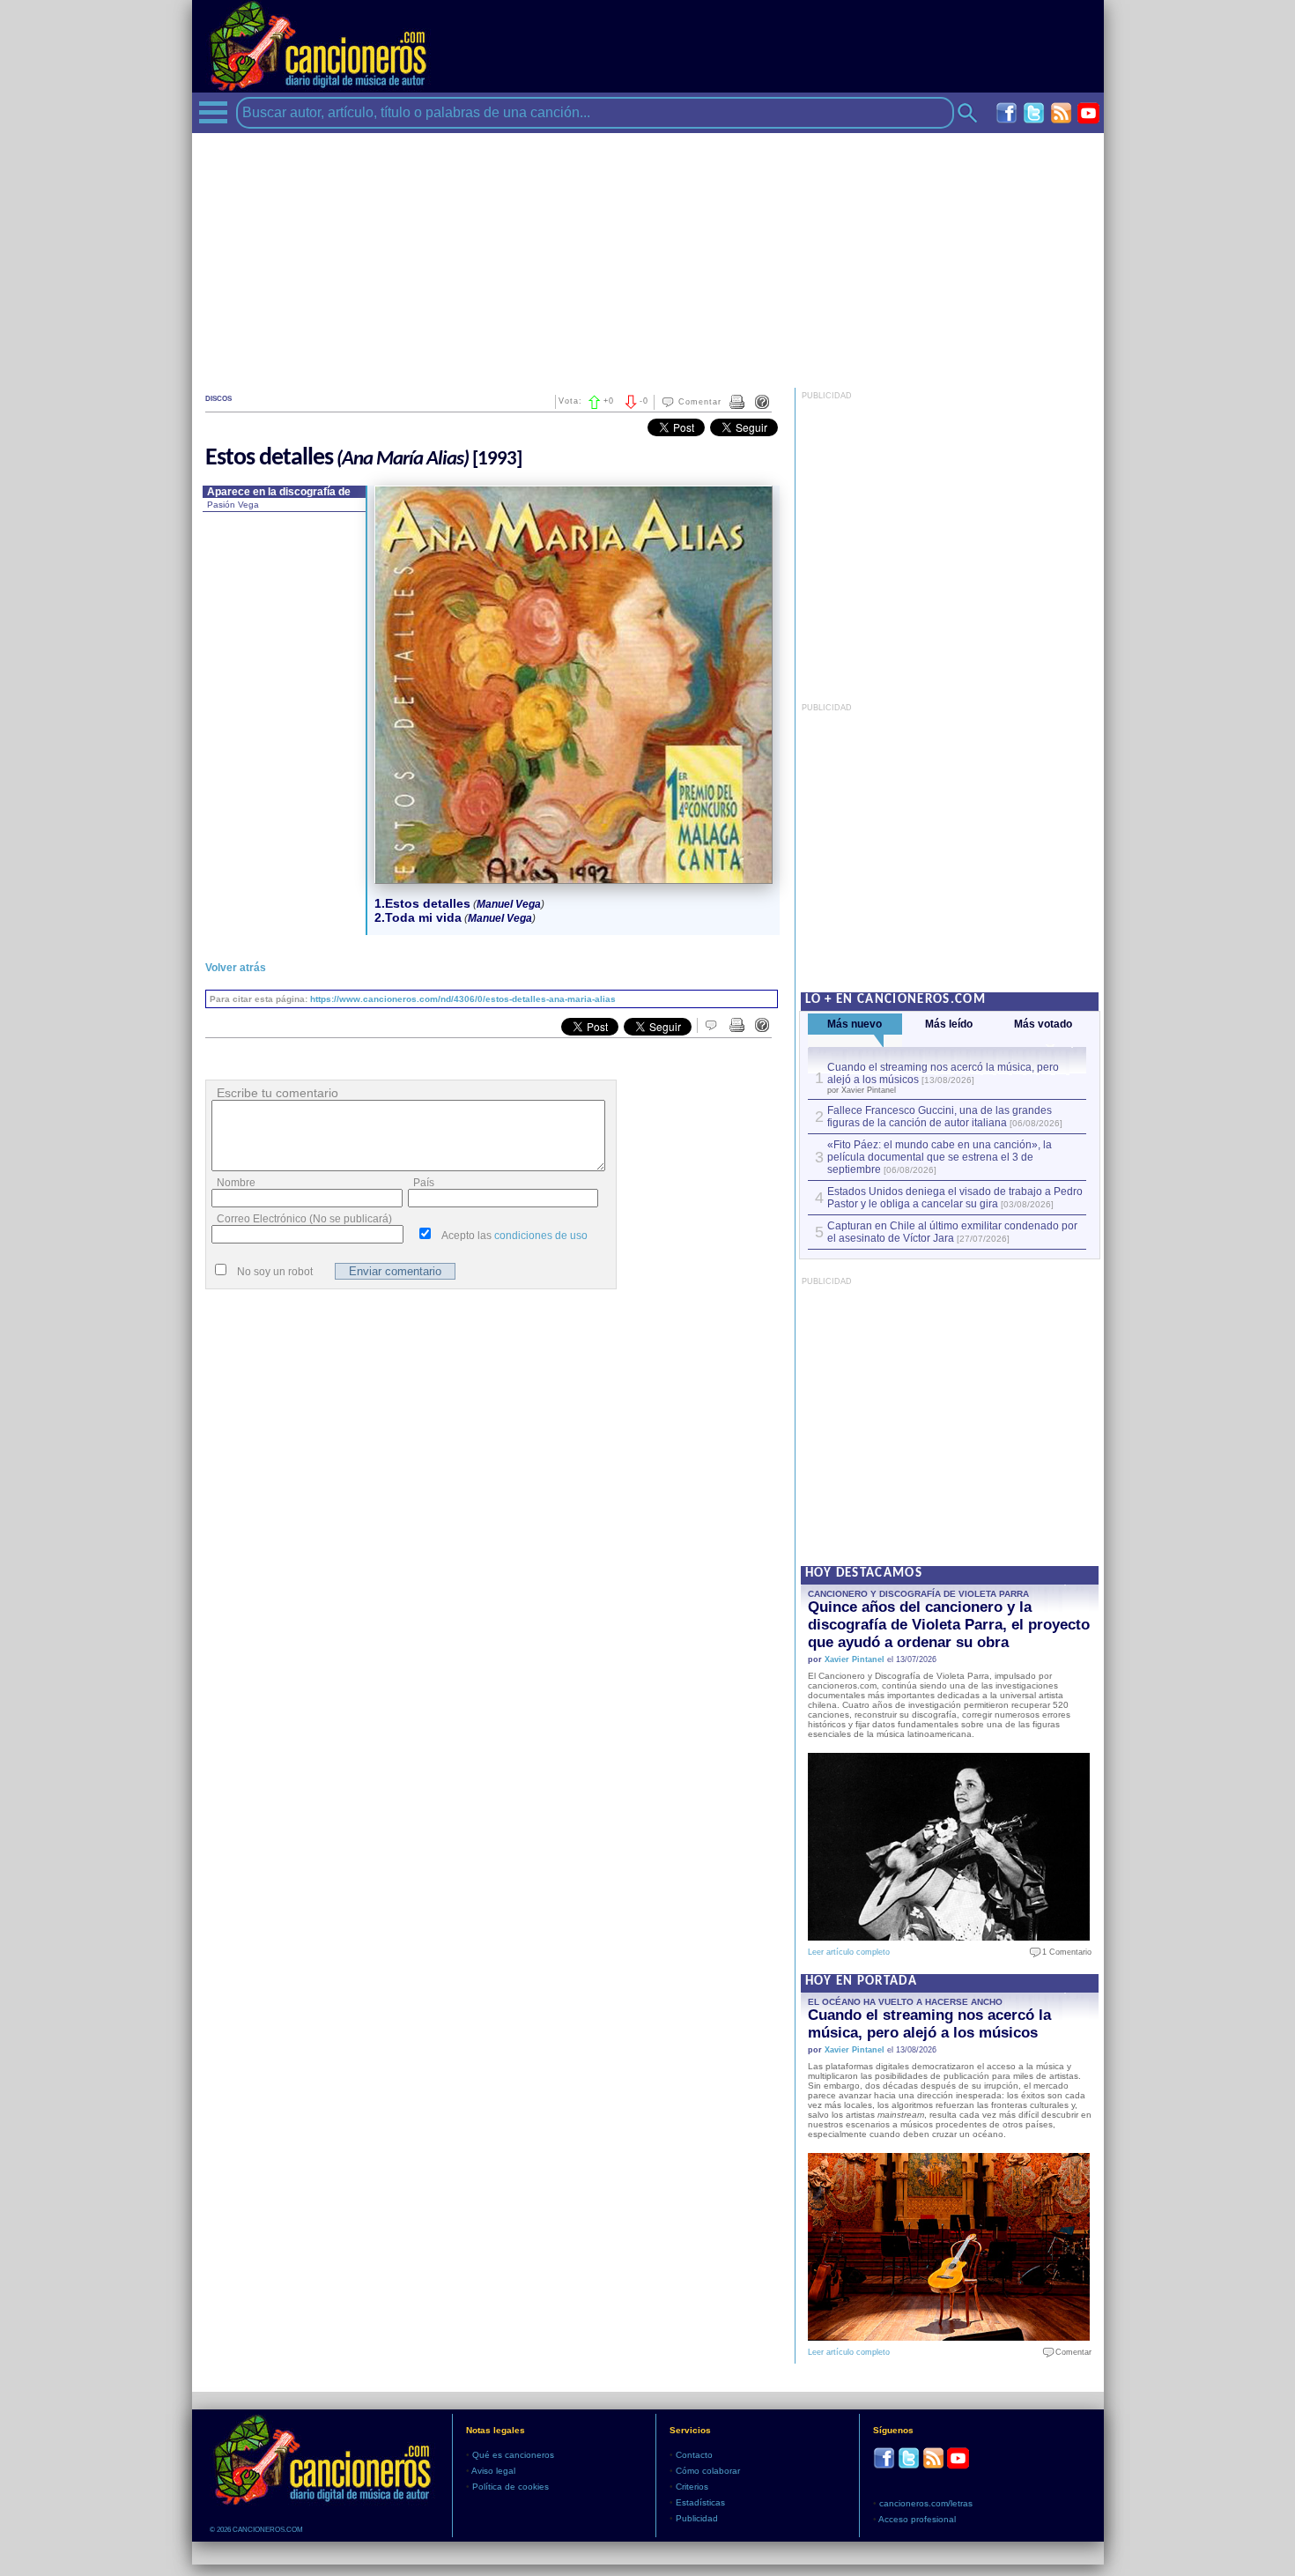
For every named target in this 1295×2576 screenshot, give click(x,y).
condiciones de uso (541, 1236)
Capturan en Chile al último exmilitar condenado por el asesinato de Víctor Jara (952, 1232)
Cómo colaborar (708, 2471)
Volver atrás (236, 968)
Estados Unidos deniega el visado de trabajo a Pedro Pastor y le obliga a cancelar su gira (955, 1198)
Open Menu (213, 112)
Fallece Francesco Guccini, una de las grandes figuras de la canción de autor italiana (940, 1117)
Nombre (236, 1183)
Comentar (700, 402)
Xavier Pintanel (855, 1659)
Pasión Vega (233, 505)
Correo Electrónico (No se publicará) (304, 1219)
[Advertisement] (648, 256)
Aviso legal (493, 2471)
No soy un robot (275, 1272)
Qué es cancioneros (513, 2455)
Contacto (694, 2455)
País (424, 1183)
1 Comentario (1063, 1952)
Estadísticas (700, 2502)
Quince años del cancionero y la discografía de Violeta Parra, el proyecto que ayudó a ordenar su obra (949, 1625)
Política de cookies (511, 2487)
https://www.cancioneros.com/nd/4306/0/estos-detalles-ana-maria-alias (463, 999)
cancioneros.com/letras (926, 2503)
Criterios (692, 2487)
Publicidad (697, 2518)
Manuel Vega (509, 904)
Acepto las (514, 1236)
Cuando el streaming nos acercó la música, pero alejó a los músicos (929, 2024)
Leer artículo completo (849, 1952)
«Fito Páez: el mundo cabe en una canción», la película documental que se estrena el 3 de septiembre (940, 1157)
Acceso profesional (917, 2519)
